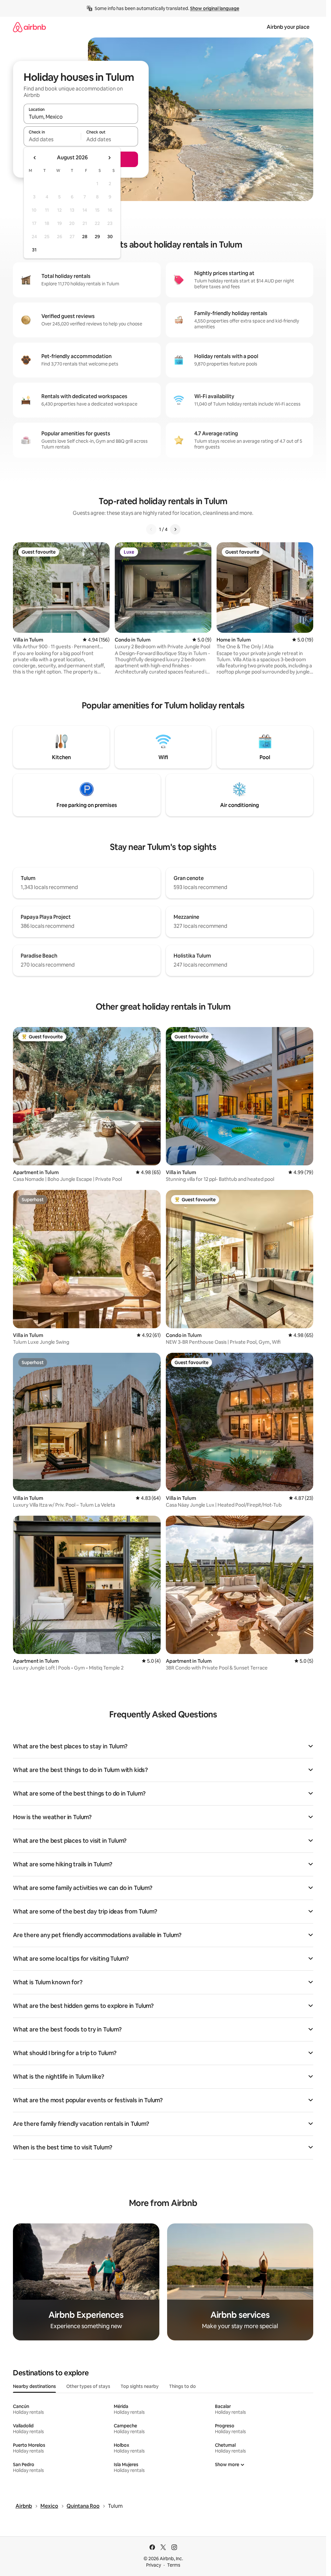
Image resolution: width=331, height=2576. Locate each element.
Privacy (154, 2565)
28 (85, 237)
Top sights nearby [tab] (140, 2386)
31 (34, 250)
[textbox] (52, 139)
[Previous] (151, 529)
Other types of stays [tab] (88, 2386)
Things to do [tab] (182, 2386)
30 (110, 237)
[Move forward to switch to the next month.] (109, 158)
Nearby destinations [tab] (34, 2386)
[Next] (175, 529)
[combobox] (81, 117)
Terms (174, 2565)
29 (97, 237)
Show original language (215, 8)
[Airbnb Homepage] (29, 27)
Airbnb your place (288, 27)
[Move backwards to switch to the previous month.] (35, 158)
